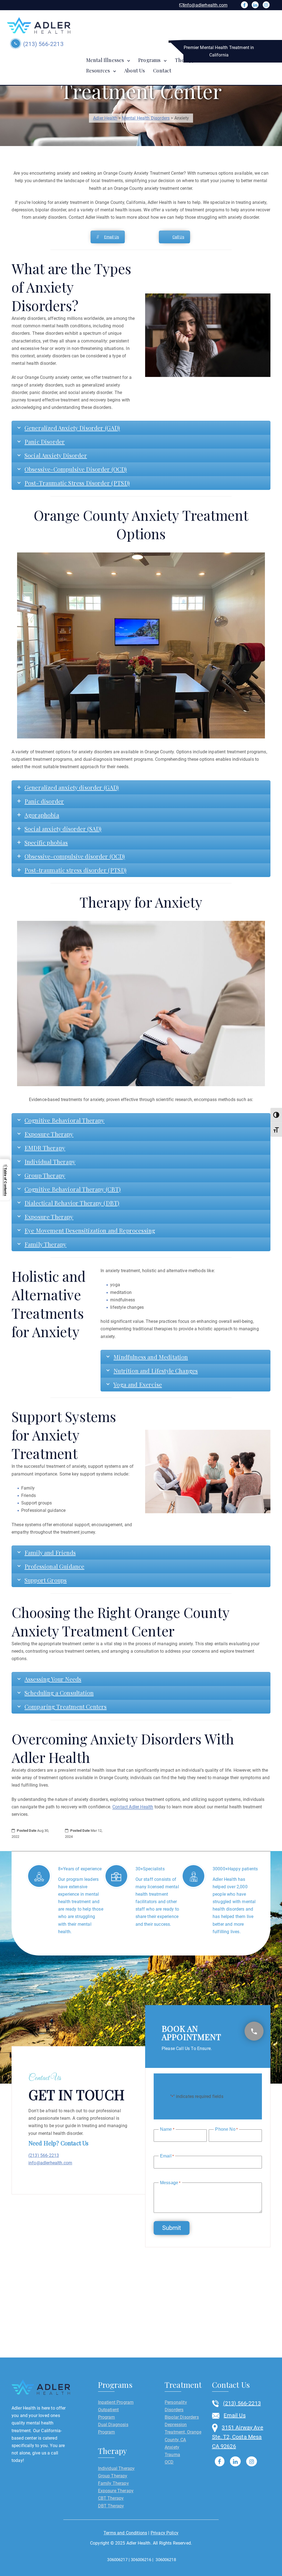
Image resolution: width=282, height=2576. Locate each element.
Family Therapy (113, 2483)
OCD (169, 2462)
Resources (98, 71)
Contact (162, 71)
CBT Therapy (111, 2498)
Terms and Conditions (125, 2533)
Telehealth (222, 60)
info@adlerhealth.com (206, 5)
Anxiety (172, 2447)
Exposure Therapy (116, 2491)
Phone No (226, 2129)
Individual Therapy (116, 2468)
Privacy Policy (165, 2533)
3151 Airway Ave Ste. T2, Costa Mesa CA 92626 (238, 2437)
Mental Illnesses (105, 60)
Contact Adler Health (133, 1807)
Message (170, 2183)
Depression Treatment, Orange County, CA (183, 2432)
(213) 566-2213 (42, 44)
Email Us (112, 237)
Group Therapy (113, 2476)
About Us (135, 71)
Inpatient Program (116, 2402)
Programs (149, 60)
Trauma (172, 2455)
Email (167, 2156)
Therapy (185, 60)
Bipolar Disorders (182, 2417)
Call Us (178, 237)
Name (167, 2129)
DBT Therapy (111, 2506)
